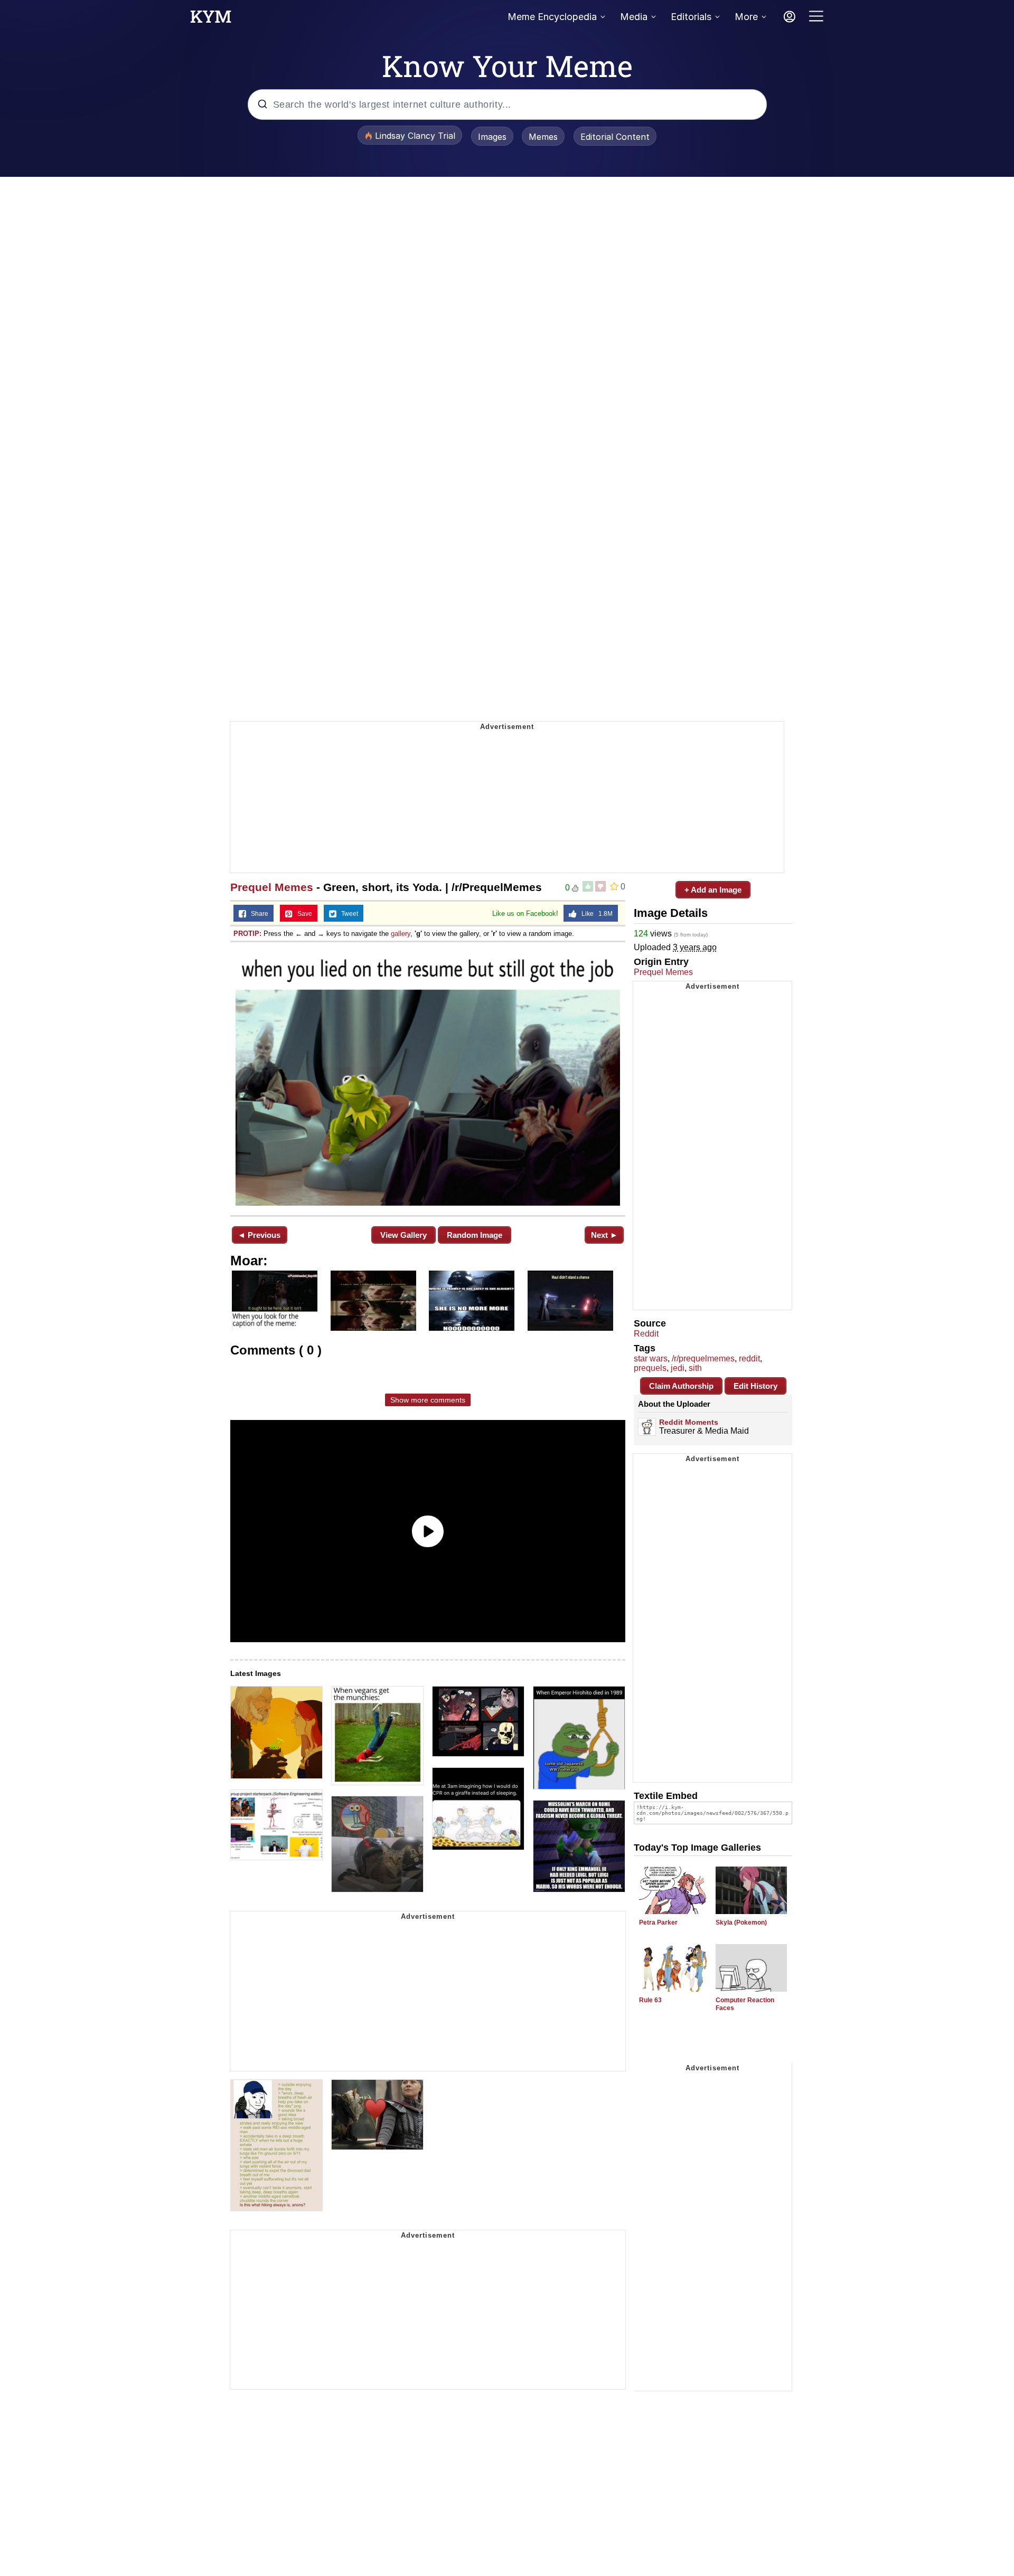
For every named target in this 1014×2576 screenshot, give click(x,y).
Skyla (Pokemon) (741, 1922)
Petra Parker (658, 1922)
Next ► (604, 1235)
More (746, 17)
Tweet (347, 914)
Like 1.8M (595, 914)
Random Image (475, 1235)
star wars (651, 1358)
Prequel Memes (272, 887)
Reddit (646, 1334)
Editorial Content (615, 137)
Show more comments (428, 1400)
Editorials (691, 17)
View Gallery (403, 1235)
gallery (401, 934)
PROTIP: (247, 934)
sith (695, 1368)
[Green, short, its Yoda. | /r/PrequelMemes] (428, 1078)
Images (492, 137)
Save (302, 914)
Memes (543, 137)
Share (257, 914)
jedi (678, 1368)
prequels (650, 1368)
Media (634, 17)
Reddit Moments (689, 1422)
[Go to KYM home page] (211, 20)
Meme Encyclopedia (552, 17)
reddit (749, 1358)
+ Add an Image (713, 890)
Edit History (755, 1386)
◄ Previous (259, 1235)
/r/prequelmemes (703, 1358)
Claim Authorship (681, 1386)
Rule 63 (650, 2000)
